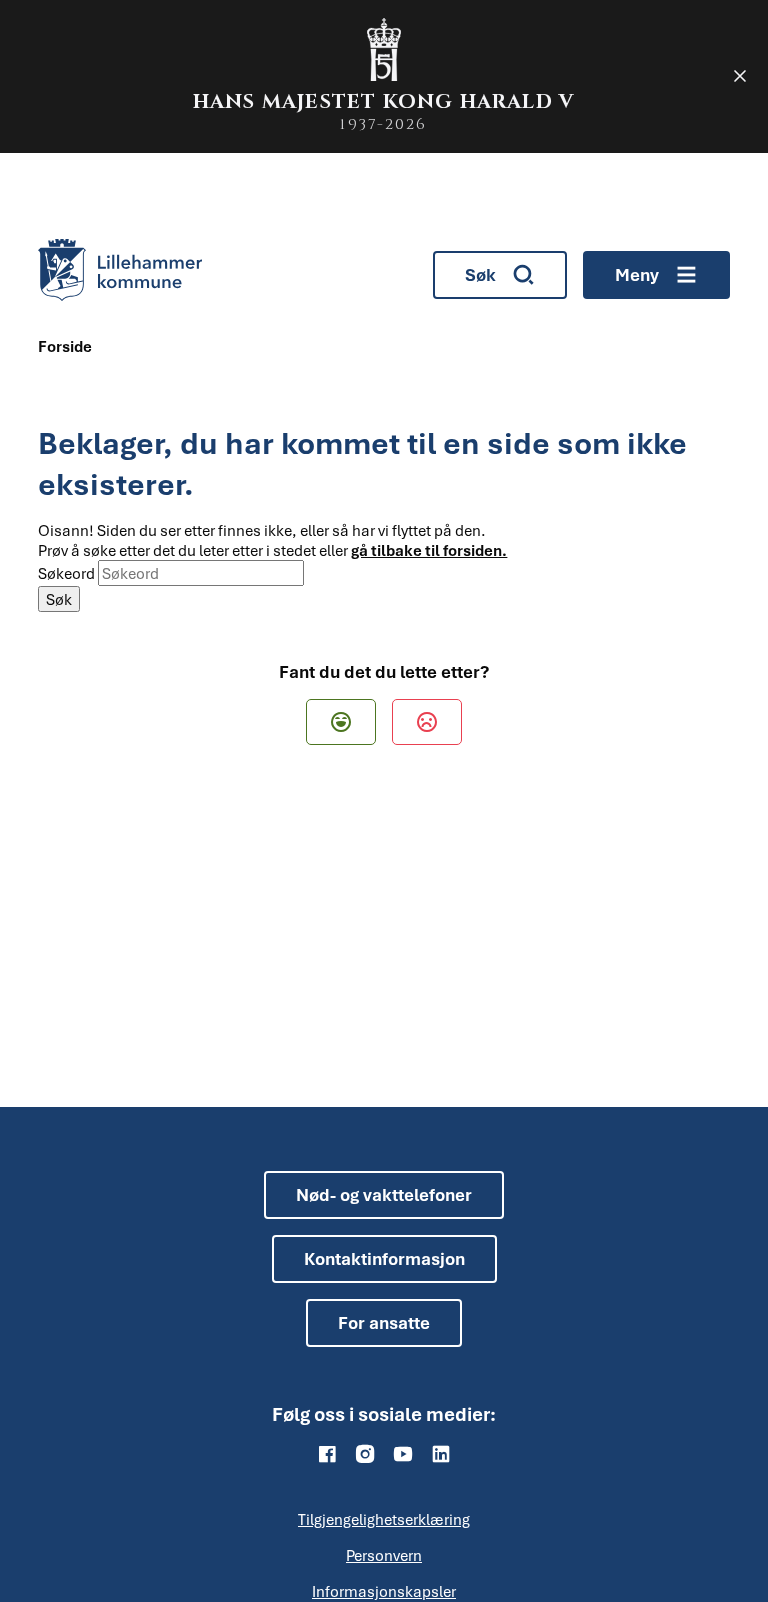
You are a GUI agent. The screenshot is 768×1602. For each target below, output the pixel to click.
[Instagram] (365, 1454)
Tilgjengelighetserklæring (384, 1519)
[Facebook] (327, 1454)
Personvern (384, 1555)
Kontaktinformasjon (384, 1258)
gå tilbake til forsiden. (429, 550)
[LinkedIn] (441, 1454)
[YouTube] (403, 1454)
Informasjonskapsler (384, 1591)
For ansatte (384, 1322)
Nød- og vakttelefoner (384, 1194)
